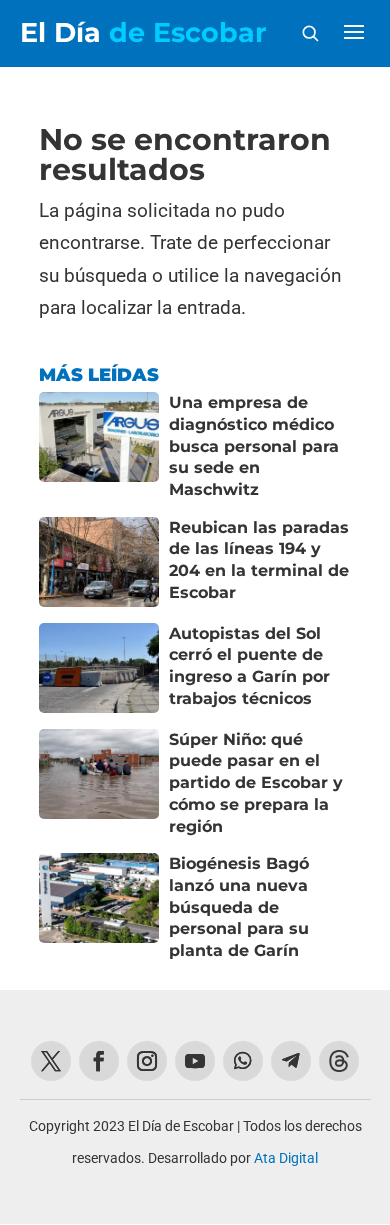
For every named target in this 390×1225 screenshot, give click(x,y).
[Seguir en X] (51, 1061)
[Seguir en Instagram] (147, 1061)
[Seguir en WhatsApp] (243, 1061)
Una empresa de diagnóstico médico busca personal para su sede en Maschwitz (254, 446)
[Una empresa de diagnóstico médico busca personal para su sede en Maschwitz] (99, 446)
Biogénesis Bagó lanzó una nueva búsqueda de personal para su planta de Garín (239, 907)
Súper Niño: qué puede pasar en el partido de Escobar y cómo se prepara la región (256, 783)
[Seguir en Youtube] (195, 1061)
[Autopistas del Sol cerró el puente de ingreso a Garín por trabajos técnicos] (99, 668)
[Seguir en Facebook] (99, 1061)
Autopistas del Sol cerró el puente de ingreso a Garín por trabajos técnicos (249, 666)
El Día (143, 32)
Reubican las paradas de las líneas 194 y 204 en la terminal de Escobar (259, 560)
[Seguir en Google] (339, 1061)
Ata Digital (286, 1158)
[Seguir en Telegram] (291, 1061)
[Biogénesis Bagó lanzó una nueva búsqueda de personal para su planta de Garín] (99, 907)
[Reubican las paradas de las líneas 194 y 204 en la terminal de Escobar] (99, 562)
